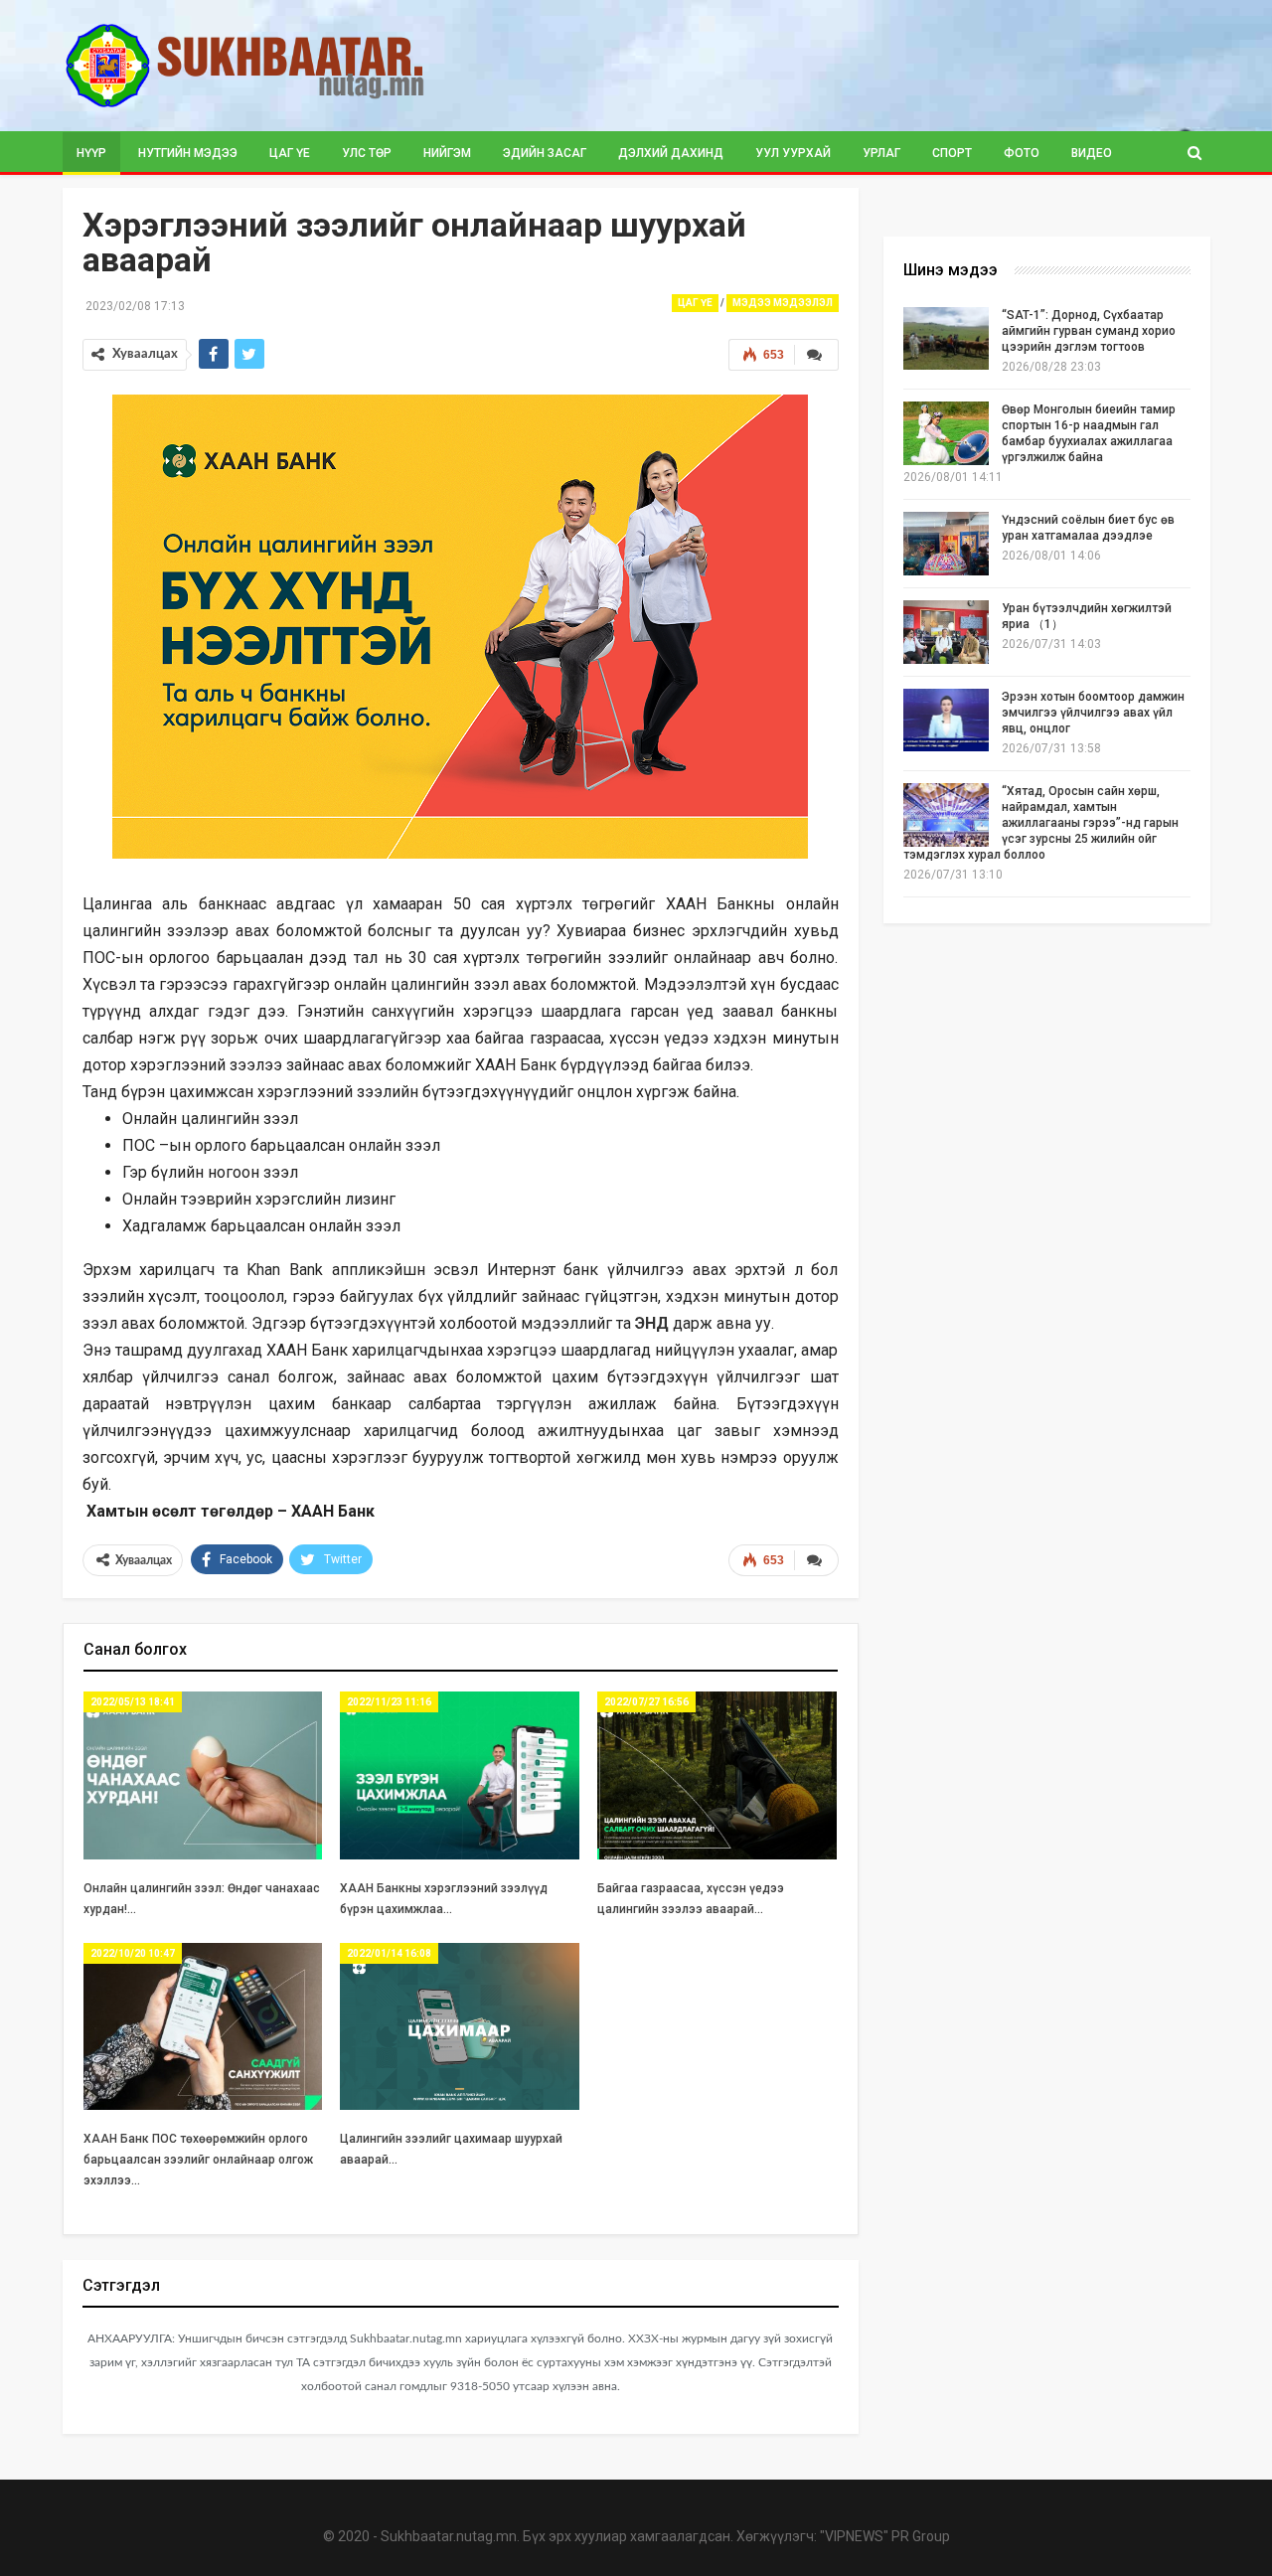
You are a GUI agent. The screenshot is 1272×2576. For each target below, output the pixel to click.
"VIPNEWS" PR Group (885, 2536)
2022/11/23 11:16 (389, 1702)
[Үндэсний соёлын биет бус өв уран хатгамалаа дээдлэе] (946, 544)
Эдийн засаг (545, 153)
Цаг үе (290, 153)
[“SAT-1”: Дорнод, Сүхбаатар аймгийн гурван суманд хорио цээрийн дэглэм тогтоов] (946, 339)
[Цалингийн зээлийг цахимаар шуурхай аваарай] (460, 2027)
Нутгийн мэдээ (188, 153)
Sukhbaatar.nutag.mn (449, 2536)
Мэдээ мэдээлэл (783, 303)
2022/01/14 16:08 (389, 1953)
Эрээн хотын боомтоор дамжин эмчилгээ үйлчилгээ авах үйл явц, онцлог (1093, 713)
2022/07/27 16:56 (646, 1702)
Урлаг (881, 153)
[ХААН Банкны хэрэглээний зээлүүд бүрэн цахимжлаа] (460, 1775)
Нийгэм (447, 153)
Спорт (952, 153)
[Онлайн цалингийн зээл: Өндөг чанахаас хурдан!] (203, 1775)
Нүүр (91, 153)
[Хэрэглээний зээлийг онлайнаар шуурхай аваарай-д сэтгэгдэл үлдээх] (816, 1560)
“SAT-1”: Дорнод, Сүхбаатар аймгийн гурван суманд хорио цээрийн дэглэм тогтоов (1089, 331)
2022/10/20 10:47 (133, 1953)
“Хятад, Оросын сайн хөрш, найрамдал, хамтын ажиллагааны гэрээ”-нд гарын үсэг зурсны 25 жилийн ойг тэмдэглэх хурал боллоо (1041, 823)
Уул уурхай (793, 153)
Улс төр (367, 153)
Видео (1092, 153)
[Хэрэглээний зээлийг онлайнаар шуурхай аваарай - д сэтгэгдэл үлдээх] (816, 355)
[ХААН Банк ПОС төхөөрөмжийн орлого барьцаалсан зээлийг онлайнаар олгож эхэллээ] (203, 2027)
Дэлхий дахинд (671, 153)
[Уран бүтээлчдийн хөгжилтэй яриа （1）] (946, 632)
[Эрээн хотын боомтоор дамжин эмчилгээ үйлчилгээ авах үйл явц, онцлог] (946, 721)
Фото (1022, 153)
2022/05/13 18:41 (133, 1702)
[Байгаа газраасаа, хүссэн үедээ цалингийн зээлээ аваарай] (717, 1775)
